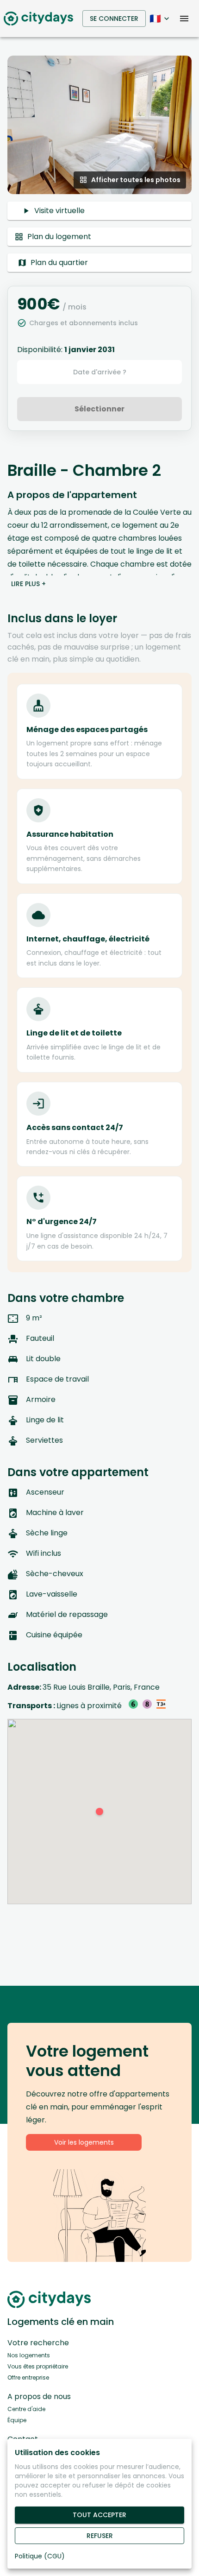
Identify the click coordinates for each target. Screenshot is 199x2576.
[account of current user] (184, 19)
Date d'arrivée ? (100, 372)
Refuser (100, 2536)
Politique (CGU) (40, 2556)
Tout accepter (99, 2515)
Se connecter (114, 19)
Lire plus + (28, 584)
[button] (99, 125)
